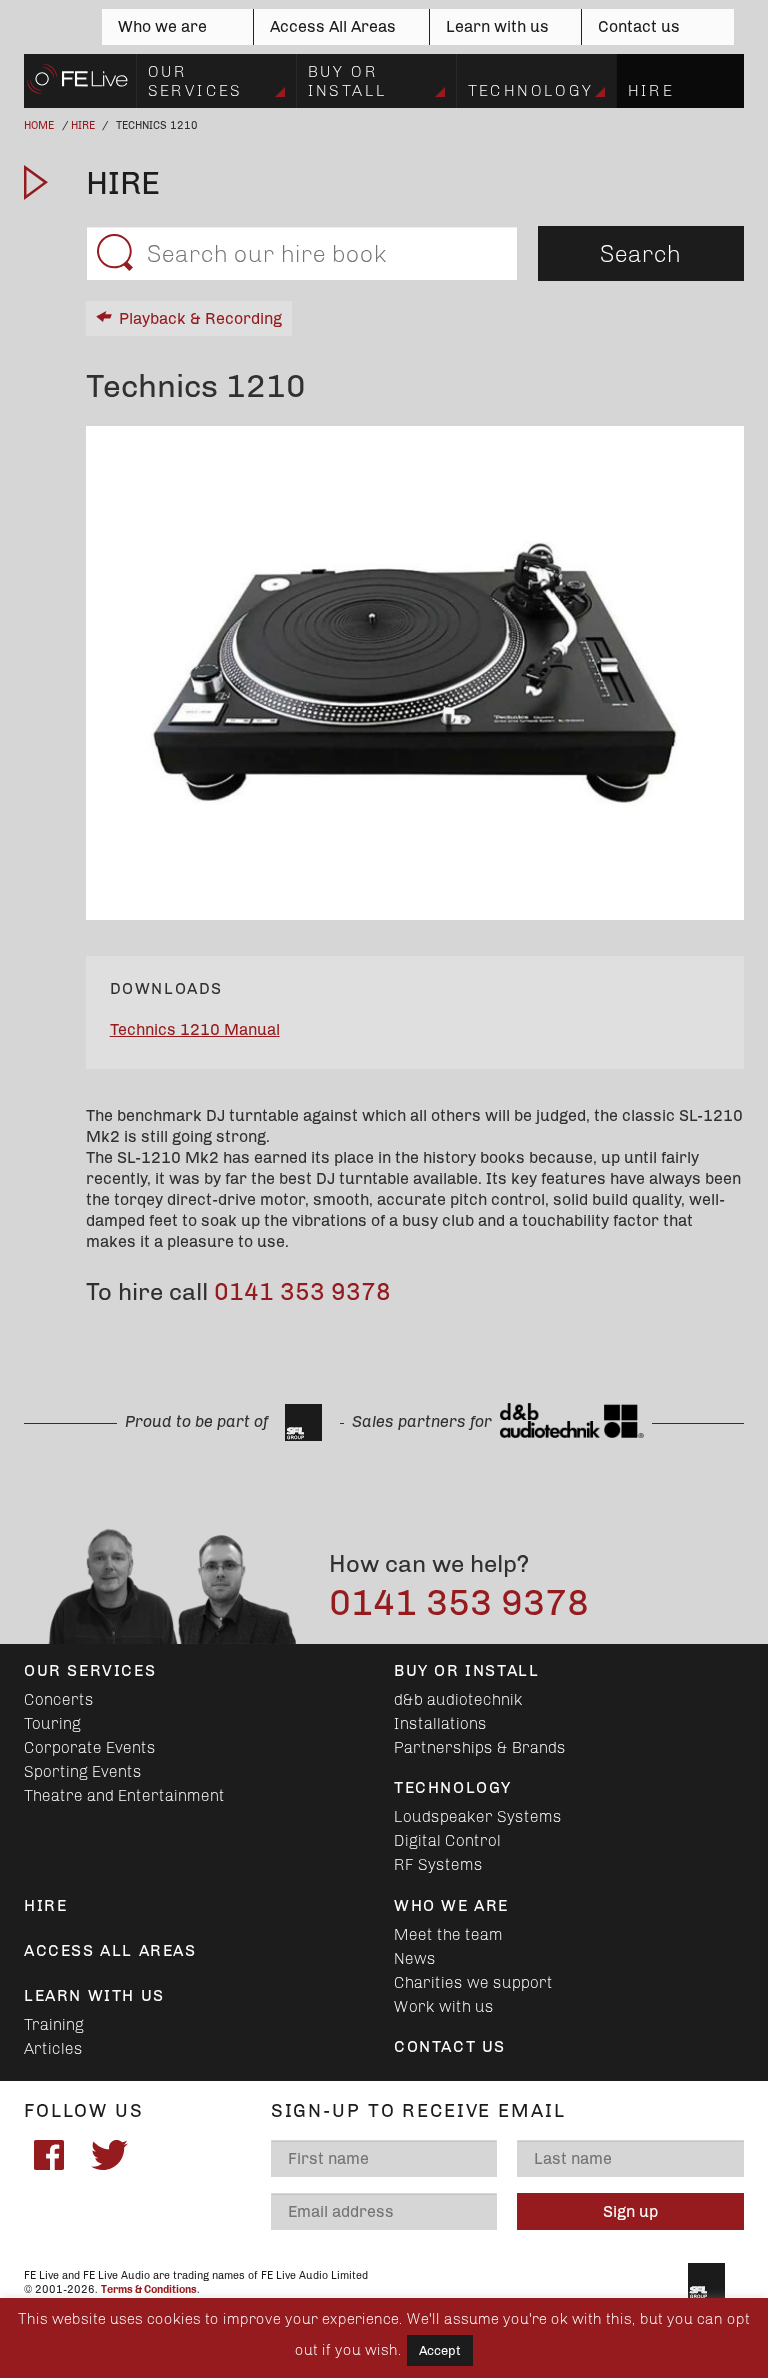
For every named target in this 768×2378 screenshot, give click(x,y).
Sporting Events (83, 1771)
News (415, 1958)
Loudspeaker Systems (478, 1816)
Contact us (639, 26)
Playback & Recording (200, 318)
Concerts (59, 1699)
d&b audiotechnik (458, 1699)
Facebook (49, 2155)
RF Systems (438, 1864)
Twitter (109, 2155)
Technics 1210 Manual (195, 1029)
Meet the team (448, 1934)
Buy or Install (348, 80)
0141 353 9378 (302, 1291)
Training (54, 2024)
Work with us (444, 2006)
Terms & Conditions (149, 2289)
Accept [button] (440, 2350)
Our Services (195, 80)
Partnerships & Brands (480, 1747)
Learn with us (497, 26)
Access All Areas (333, 26)
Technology (531, 90)
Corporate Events (90, 1747)
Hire (651, 90)
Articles (53, 2048)
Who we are (162, 26)
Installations (440, 1723)
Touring (52, 1723)
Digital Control (447, 1840)
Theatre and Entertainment (124, 1795)
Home (39, 125)
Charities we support (473, 1982)
